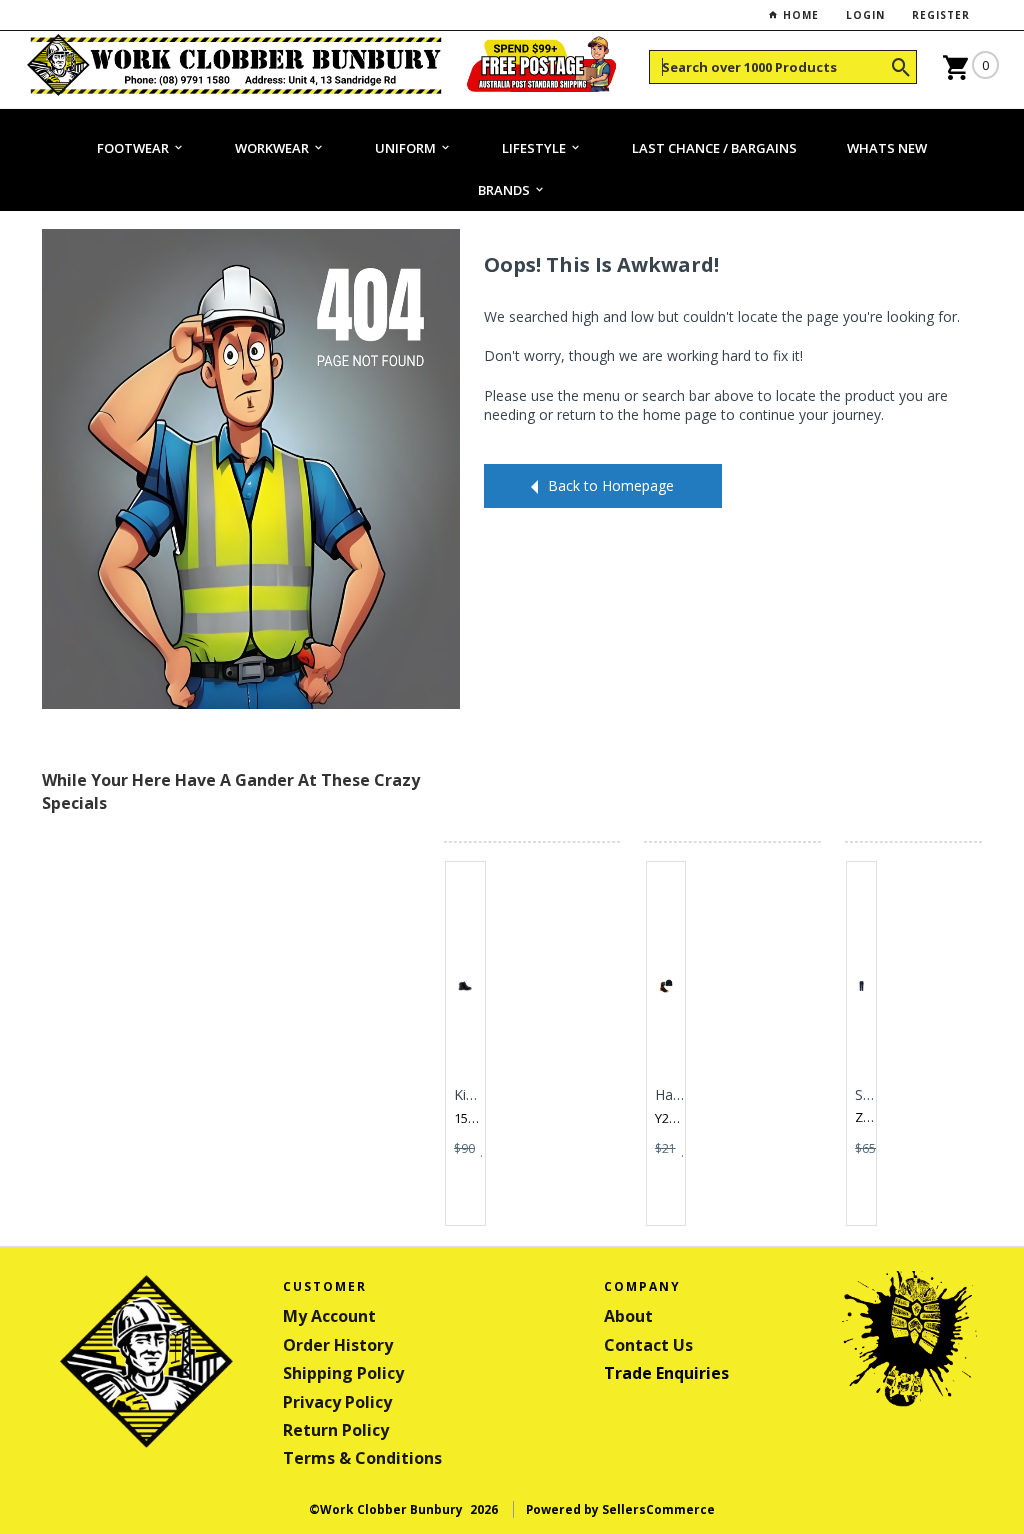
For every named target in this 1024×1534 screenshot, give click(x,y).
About (628, 1316)
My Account (329, 1316)
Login (865, 15)
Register (941, 15)
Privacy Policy (337, 1402)
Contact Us (648, 1345)
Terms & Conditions (362, 1458)
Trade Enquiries (666, 1373)
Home (799, 15)
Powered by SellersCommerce (620, 1509)
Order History (338, 1345)
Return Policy (336, 1430)
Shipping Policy (343, 1373)
